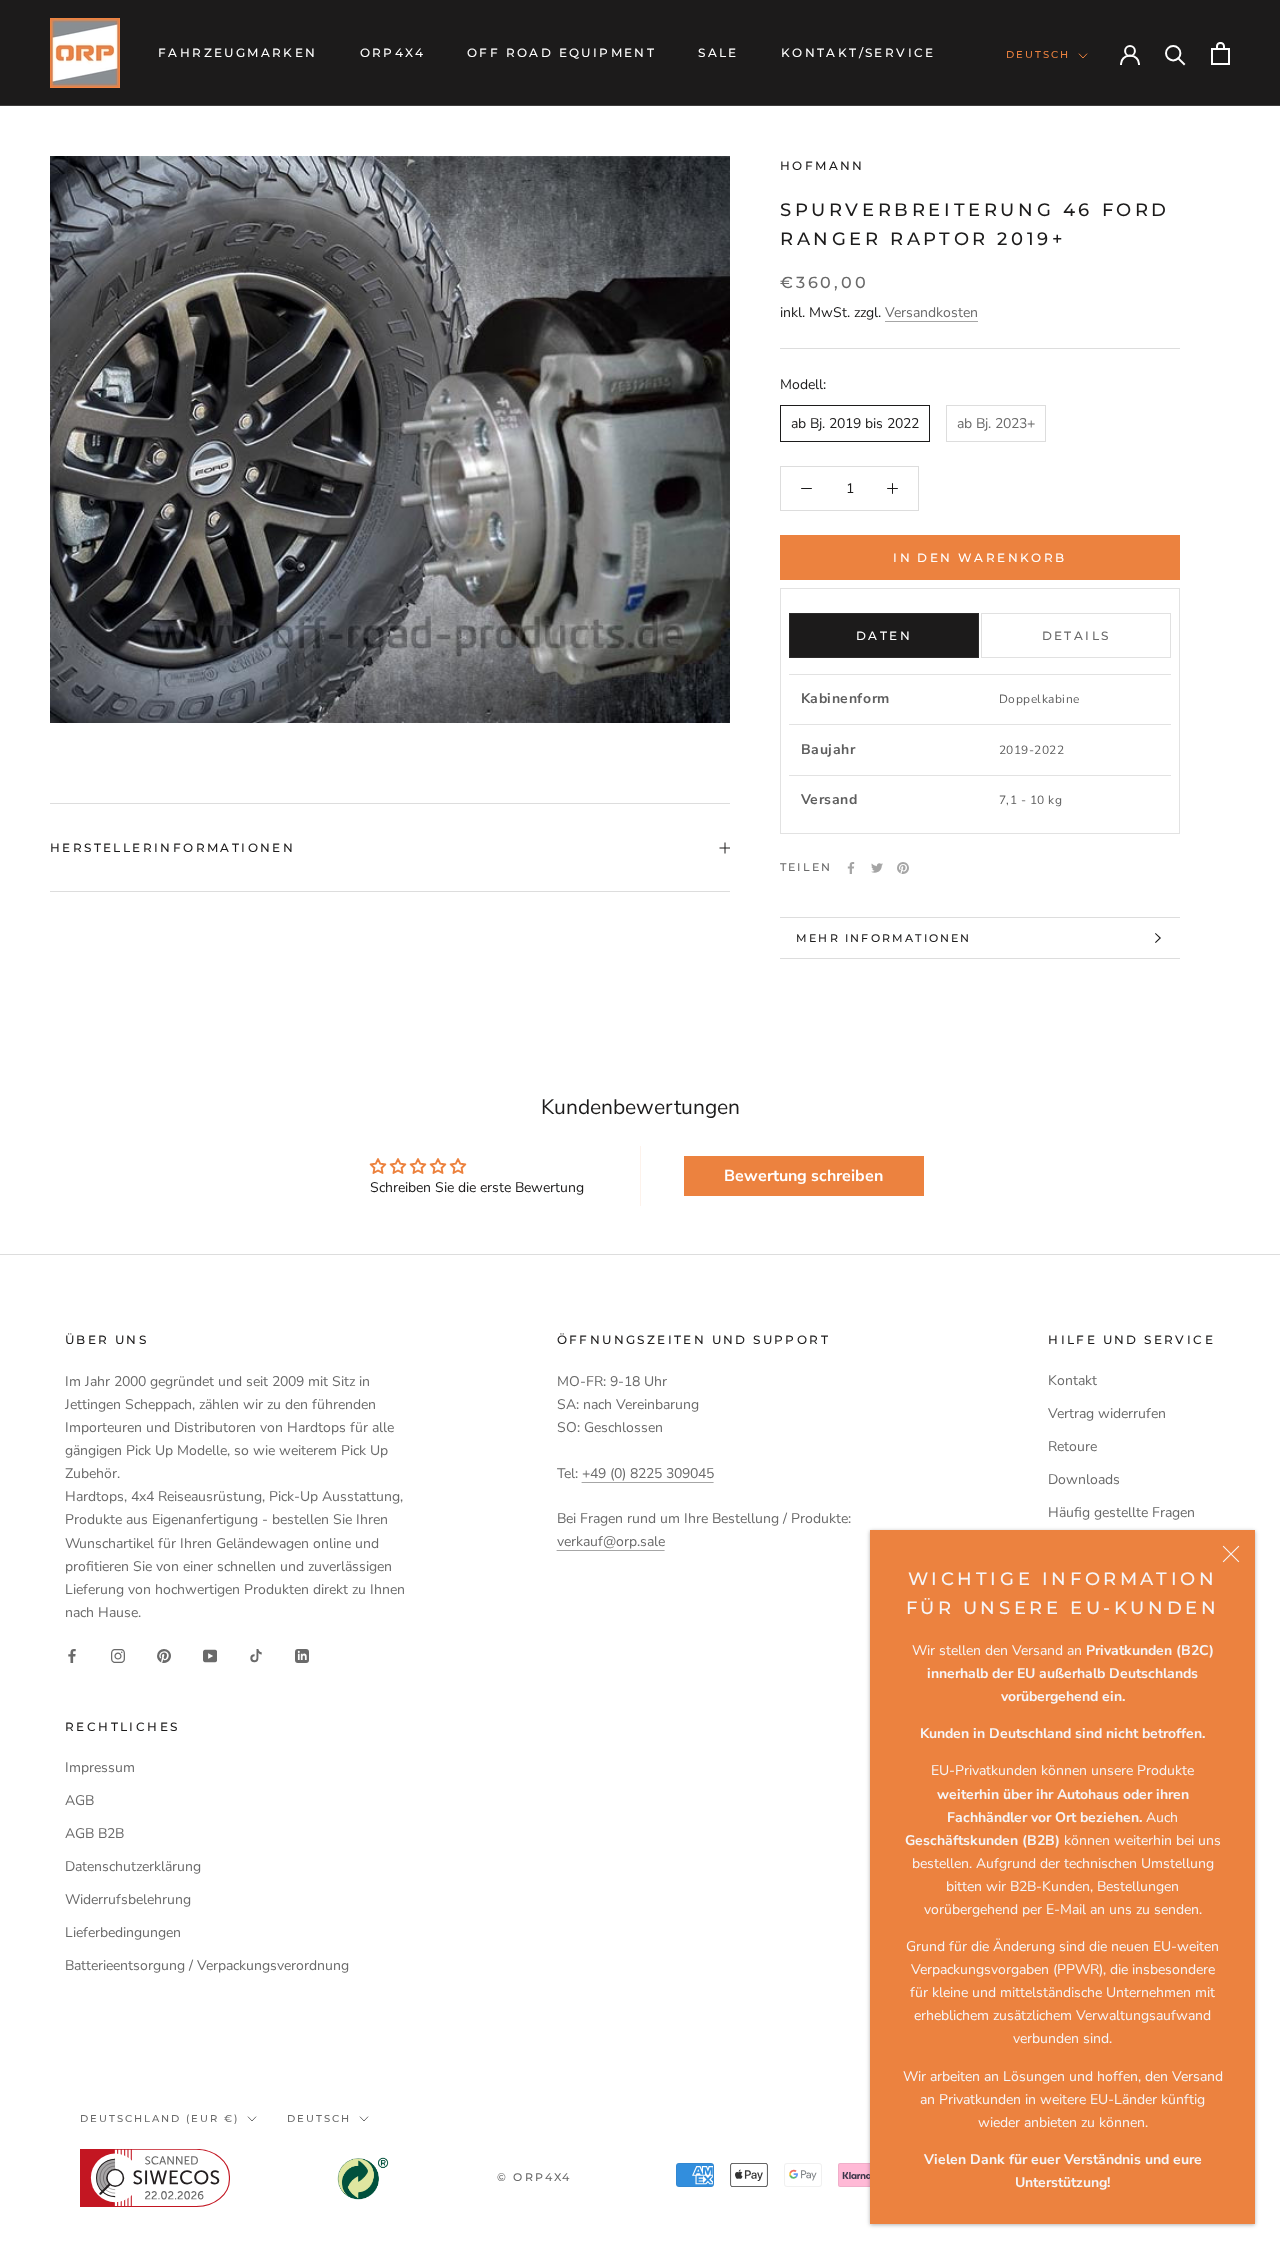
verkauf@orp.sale (611, 1541)
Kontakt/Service (858, 52)
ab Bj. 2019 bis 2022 (855, 423)
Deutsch (1038, 54)
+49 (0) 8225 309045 (648, 1473)
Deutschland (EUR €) (159, 2118)
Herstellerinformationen (172, 847)
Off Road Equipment (561, 52)
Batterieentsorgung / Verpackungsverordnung (207, 1965)
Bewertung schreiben (803, 1176)
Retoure (1072, 1446)
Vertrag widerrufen (1107, 1413)
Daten (884, 635)
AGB (79, 1800)
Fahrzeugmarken (238, 52)
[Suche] (1175, 53)
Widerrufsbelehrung (128, 1899)
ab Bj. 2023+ (996, 423)
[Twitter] (877, 868)
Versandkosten (931, 313)
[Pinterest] (903, 868)
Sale (718, 52)
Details (1076, 635)
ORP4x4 (392, 52)
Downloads (1084, 1479)
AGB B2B (94, 1833)
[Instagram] (118, 1655)
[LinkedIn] (302, 1655)
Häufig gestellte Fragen (1121, 1512)
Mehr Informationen (884, 938)
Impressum (100, 1767)
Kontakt (1072, 1380)
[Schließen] (1231, 1554)
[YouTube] (210, 1655)
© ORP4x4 (534, 2177)
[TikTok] (256, 1655)
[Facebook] (851, 868)
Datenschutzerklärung (133, 1866)
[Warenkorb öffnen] (1220, 53)
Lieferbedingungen (123, 1932)
